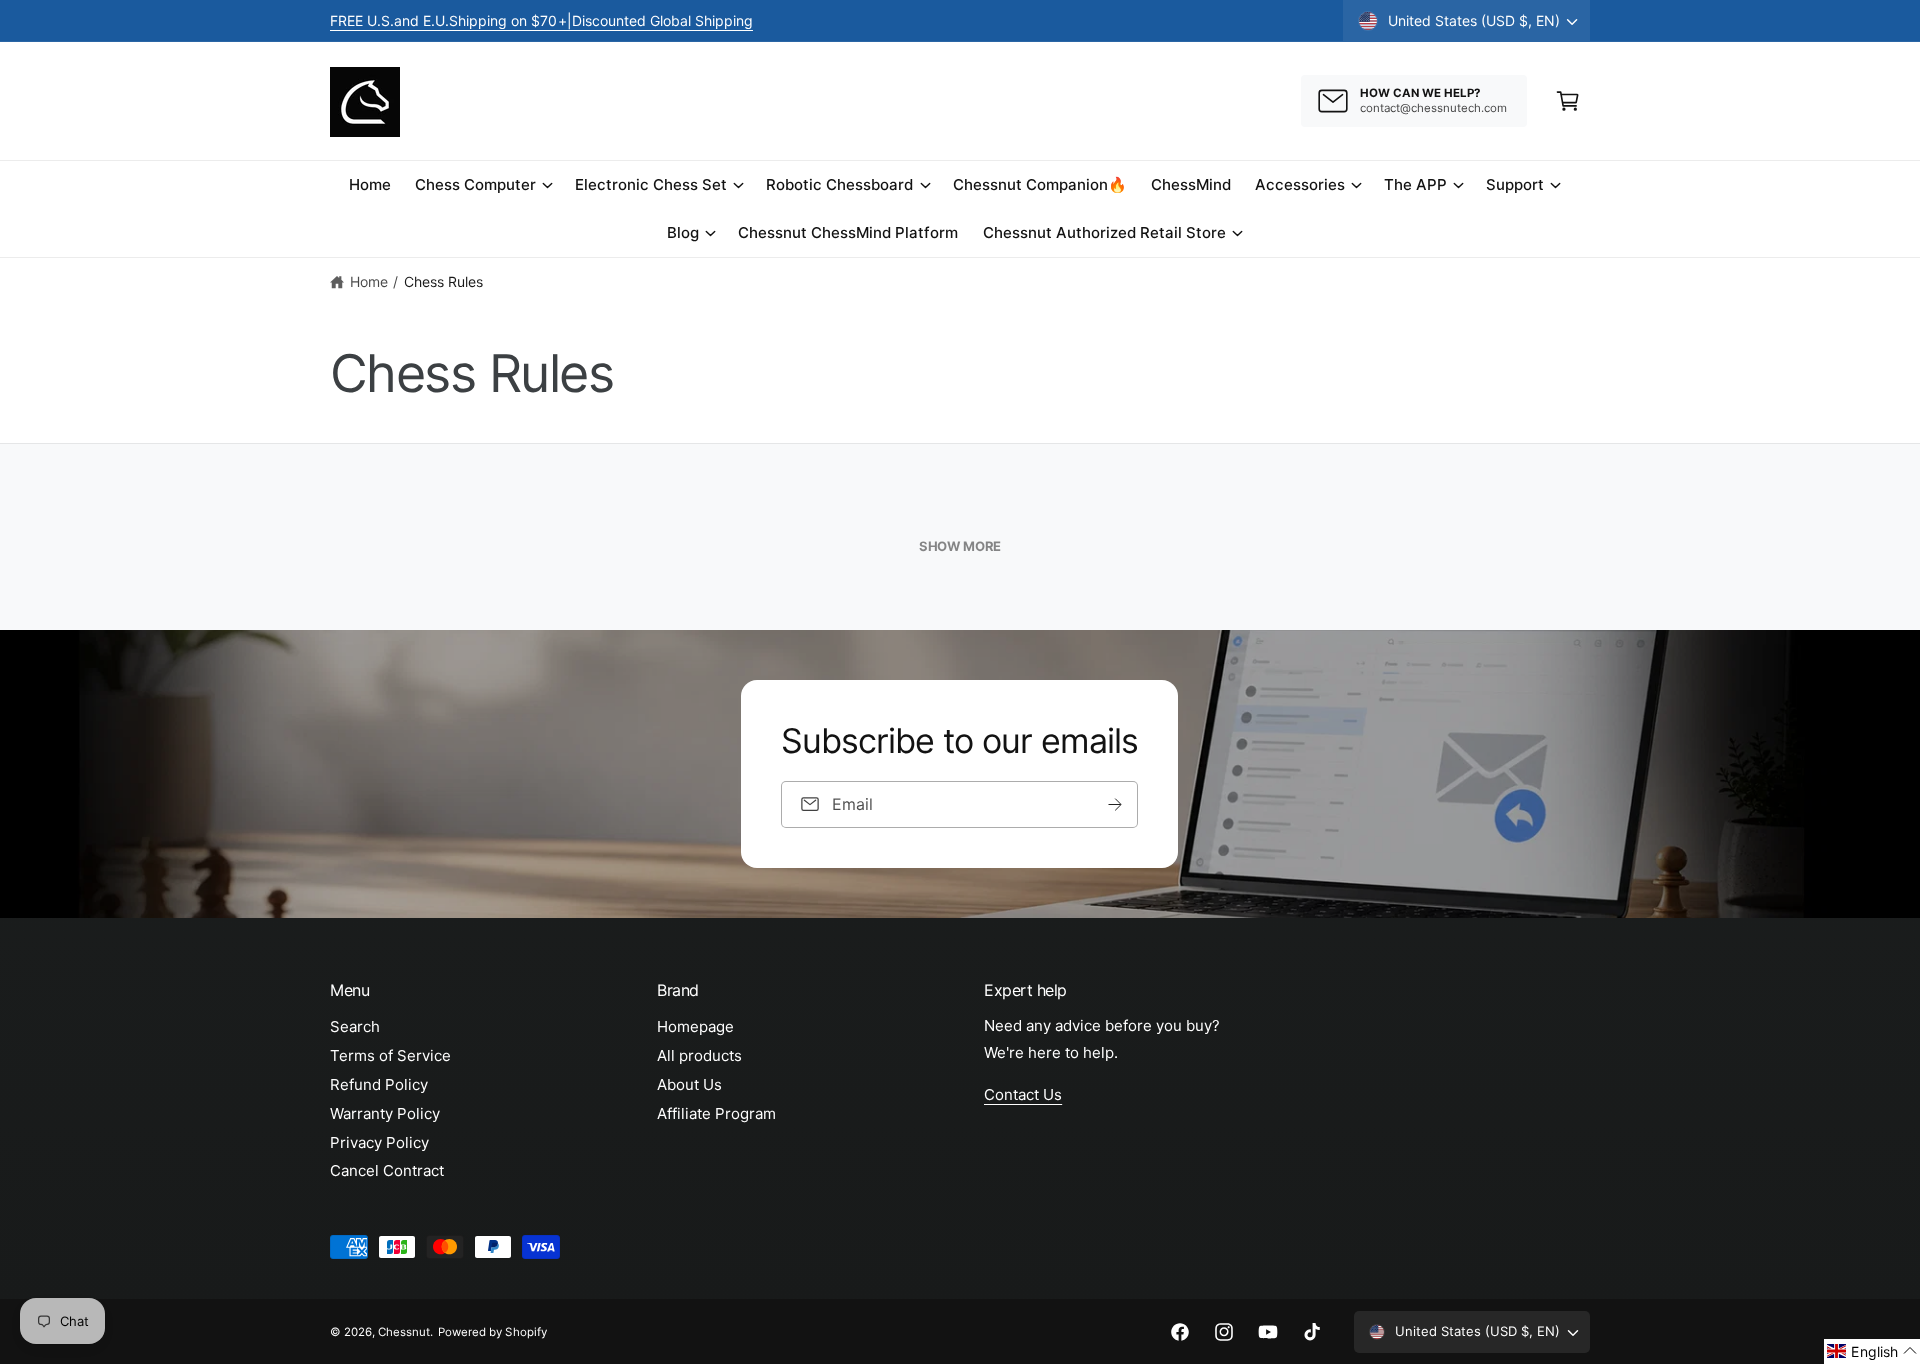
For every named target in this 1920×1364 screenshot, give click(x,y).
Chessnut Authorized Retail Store (1105, 232)
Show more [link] (960, 546)
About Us (689, 1084)
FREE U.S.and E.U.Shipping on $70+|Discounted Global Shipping (541, 20)
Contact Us (1023, 1094)
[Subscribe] (1116, 804)
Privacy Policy (379, 1142)
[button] (1568, 101)
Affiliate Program (716, 1113)
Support (1515, 184)
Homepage (695, 1026)
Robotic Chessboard (839, 184)
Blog (683, 232)
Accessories (1300, 184)
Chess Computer (475, 184)
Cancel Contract (387, 1170)
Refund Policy (379, 1084)
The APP (1415, 184)
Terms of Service (390, 1055)
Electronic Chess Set (651, 184)
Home (369, 281)
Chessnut (404, 1332)
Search (355, 1026)
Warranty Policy (385, 1113)
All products (699, 1055)
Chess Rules (443, 281)
